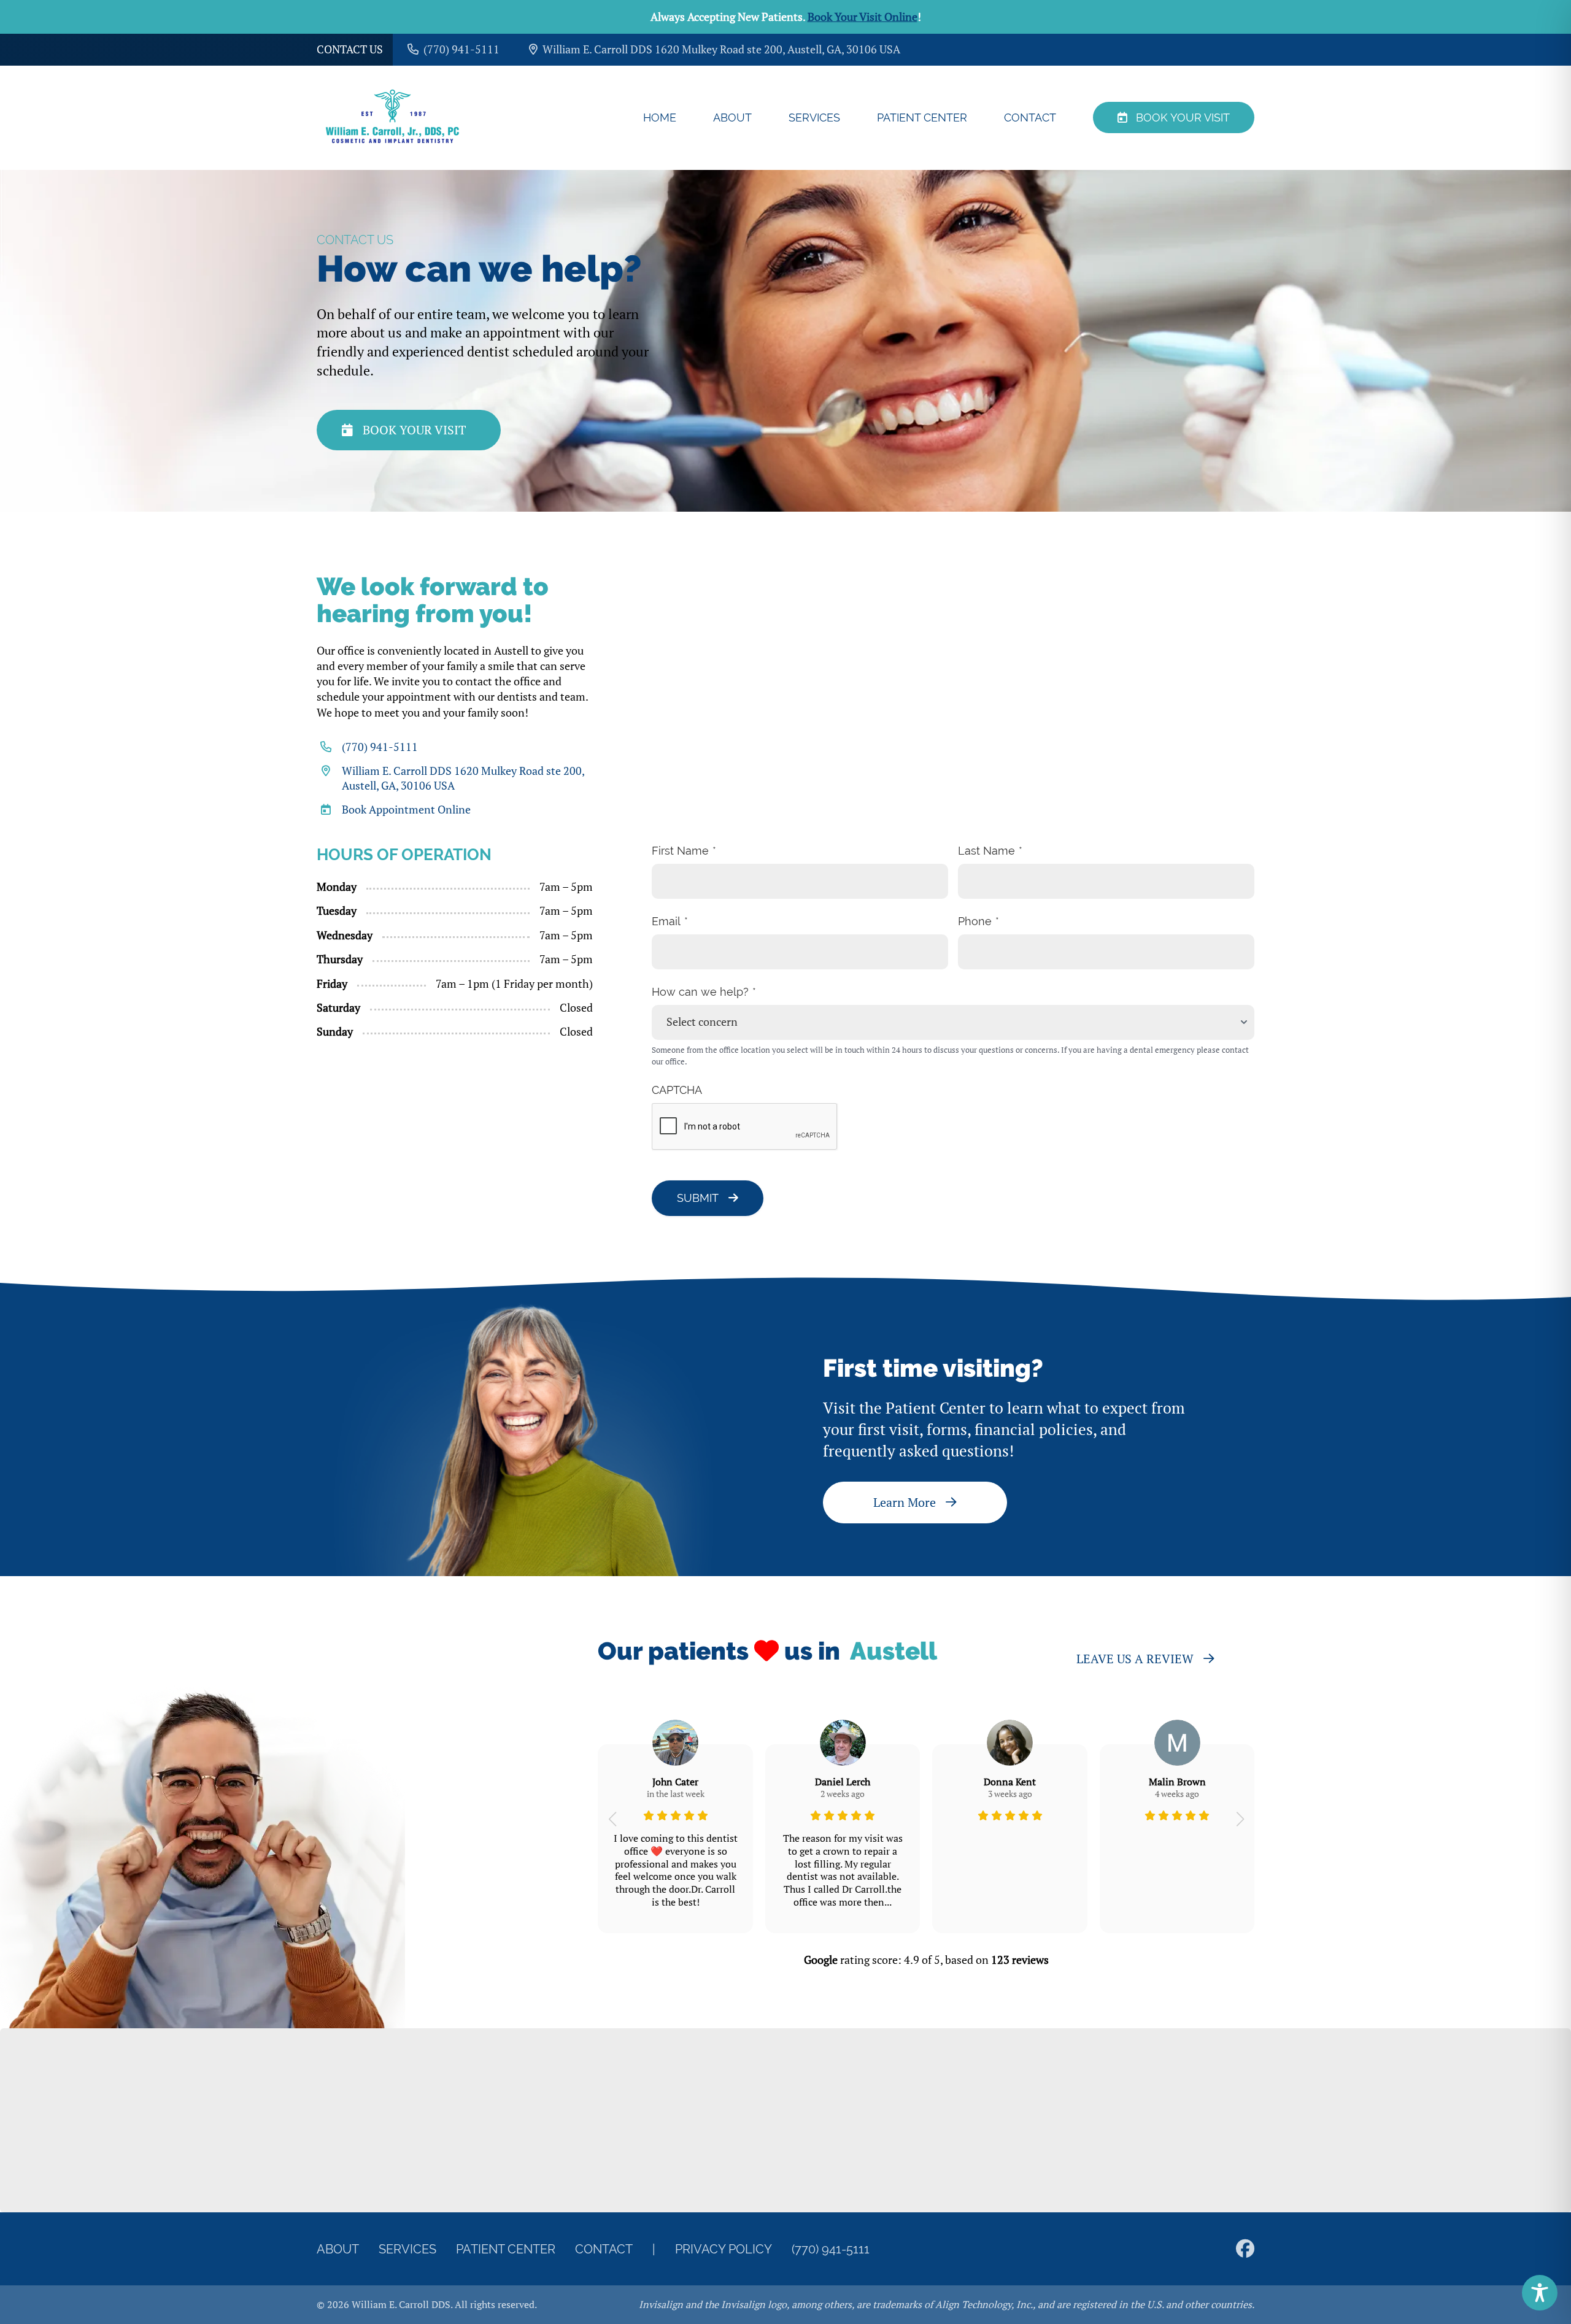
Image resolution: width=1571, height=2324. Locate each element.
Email (666, 921)
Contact (1030, 117)
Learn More (905, 1502)
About (732, 117)
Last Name (986, 851)
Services (814, 117)
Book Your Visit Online (863, 17)
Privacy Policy (724, 2249)
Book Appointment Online (406, 810)
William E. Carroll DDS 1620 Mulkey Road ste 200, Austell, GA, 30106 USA (463, 778)
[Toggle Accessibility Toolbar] (1540, 2293)
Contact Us (350, 49)
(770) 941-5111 (380, 747)
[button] (612, 1819)
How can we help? (700, 992)
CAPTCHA (677, 1090)
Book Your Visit (1183, 117)
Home (660, 117)
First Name (680, 851)
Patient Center (922, 117)
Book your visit (414, 430)
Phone (975, 921)
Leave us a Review (1135, 1659)
